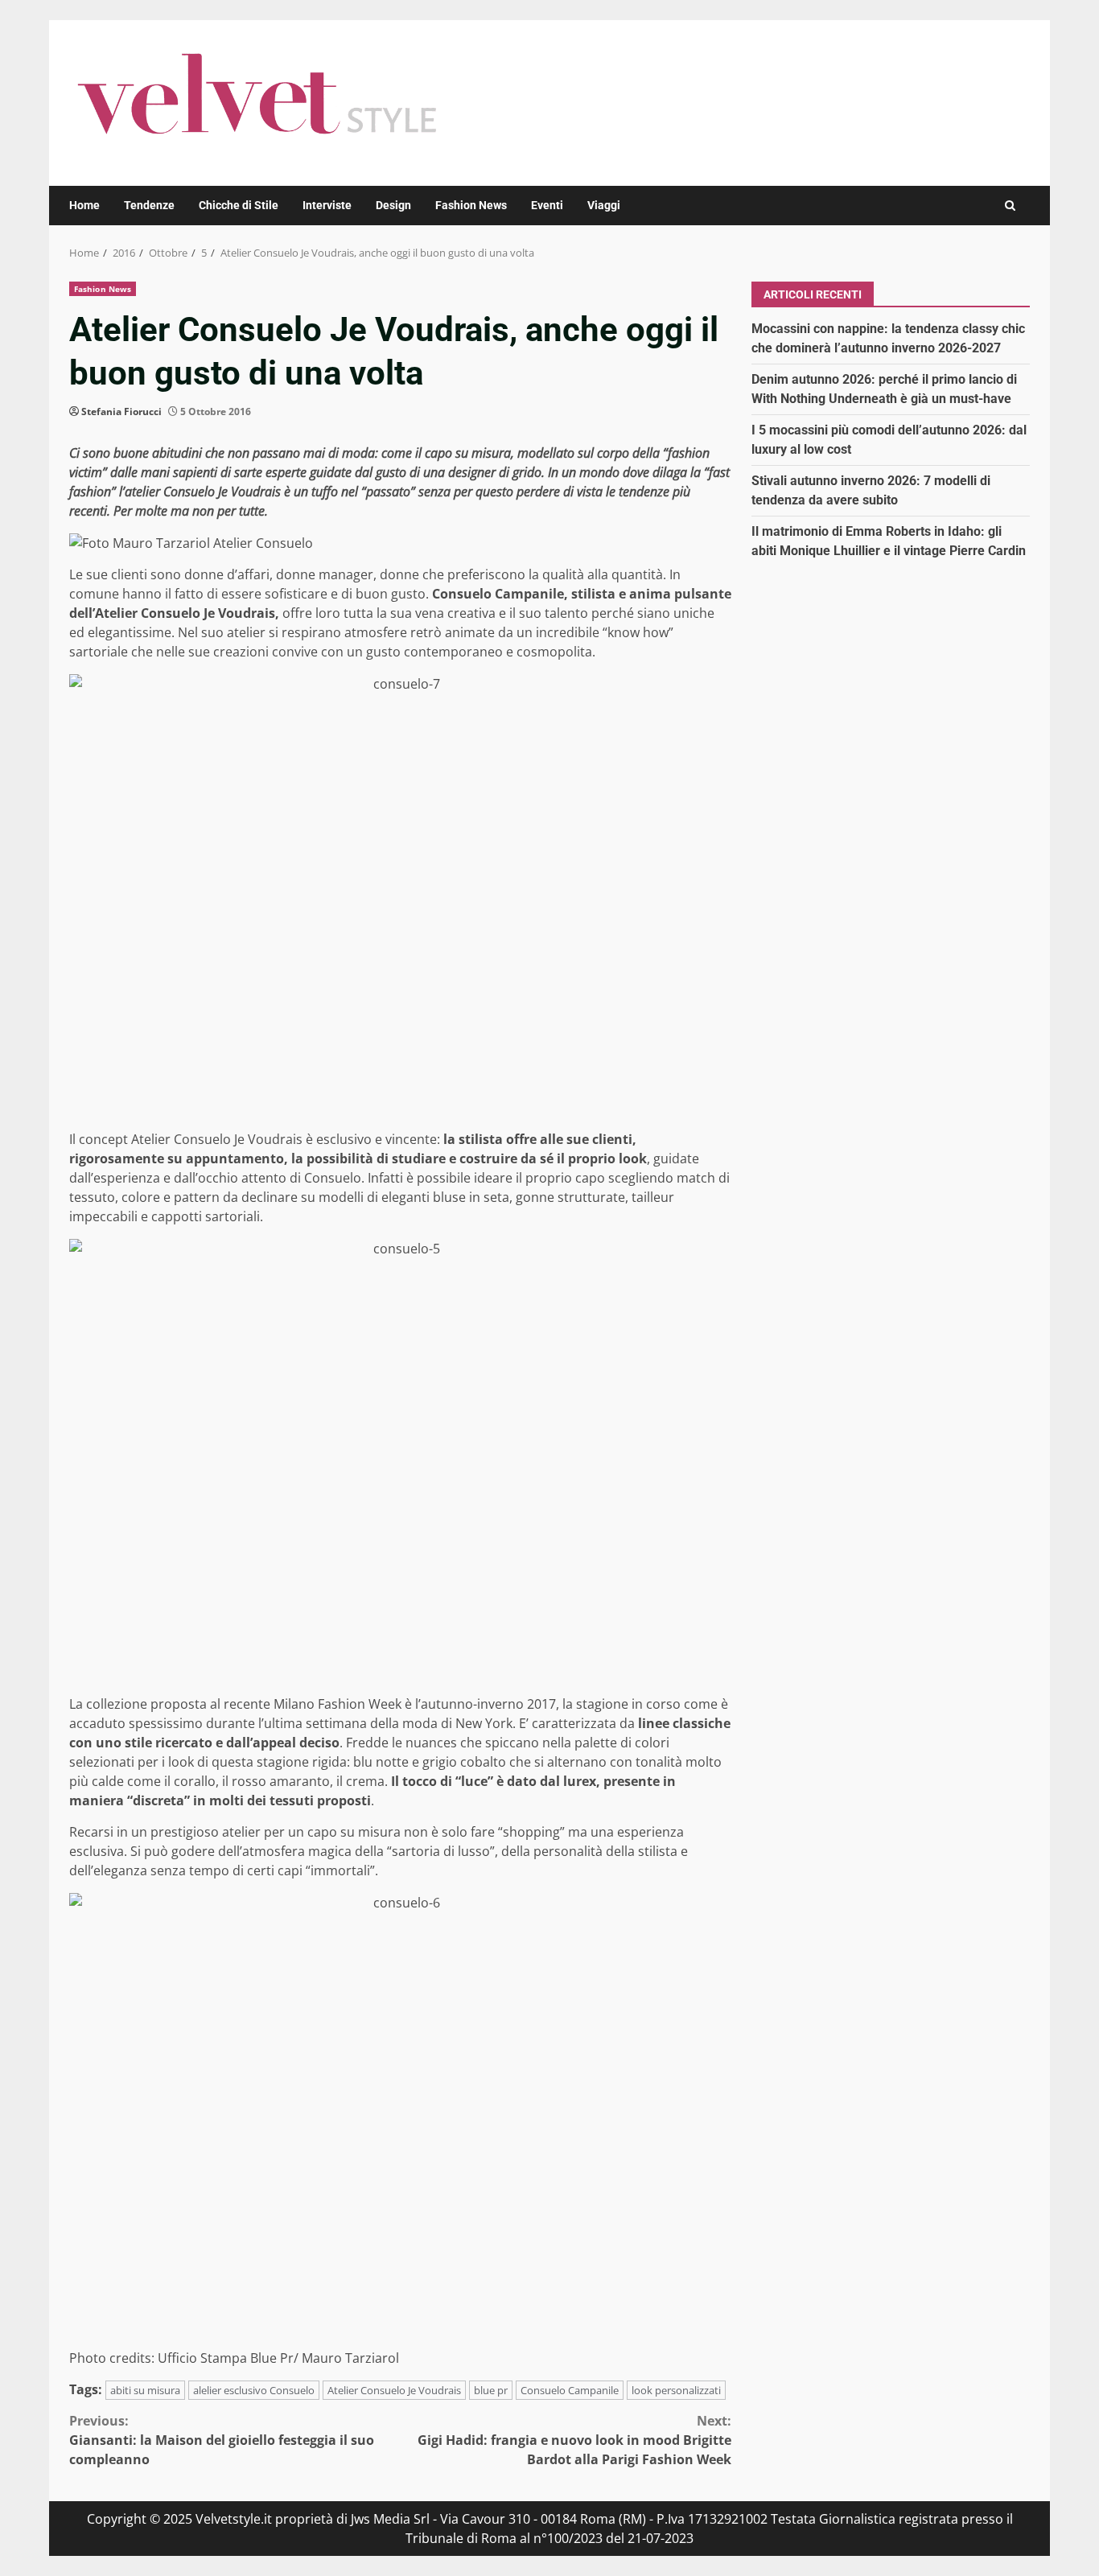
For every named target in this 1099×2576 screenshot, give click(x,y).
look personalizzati (676, 2390)
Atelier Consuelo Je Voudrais (394, 2390)
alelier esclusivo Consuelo (254, 2390)
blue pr (491, 2390)
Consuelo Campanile (570, 2390)
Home (84, 205)
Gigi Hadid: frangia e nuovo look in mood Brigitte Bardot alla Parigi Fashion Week (574, 2440)
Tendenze (149, 205)
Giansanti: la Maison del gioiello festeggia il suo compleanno (222, 2440)
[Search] (1010, 206)
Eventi (547, 205)
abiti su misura (145, 2390)
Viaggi (604, 205)
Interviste (327, 205)
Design (393, 205)
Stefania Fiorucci (121, 412)
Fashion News (471, 205)
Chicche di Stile (239, 205)
